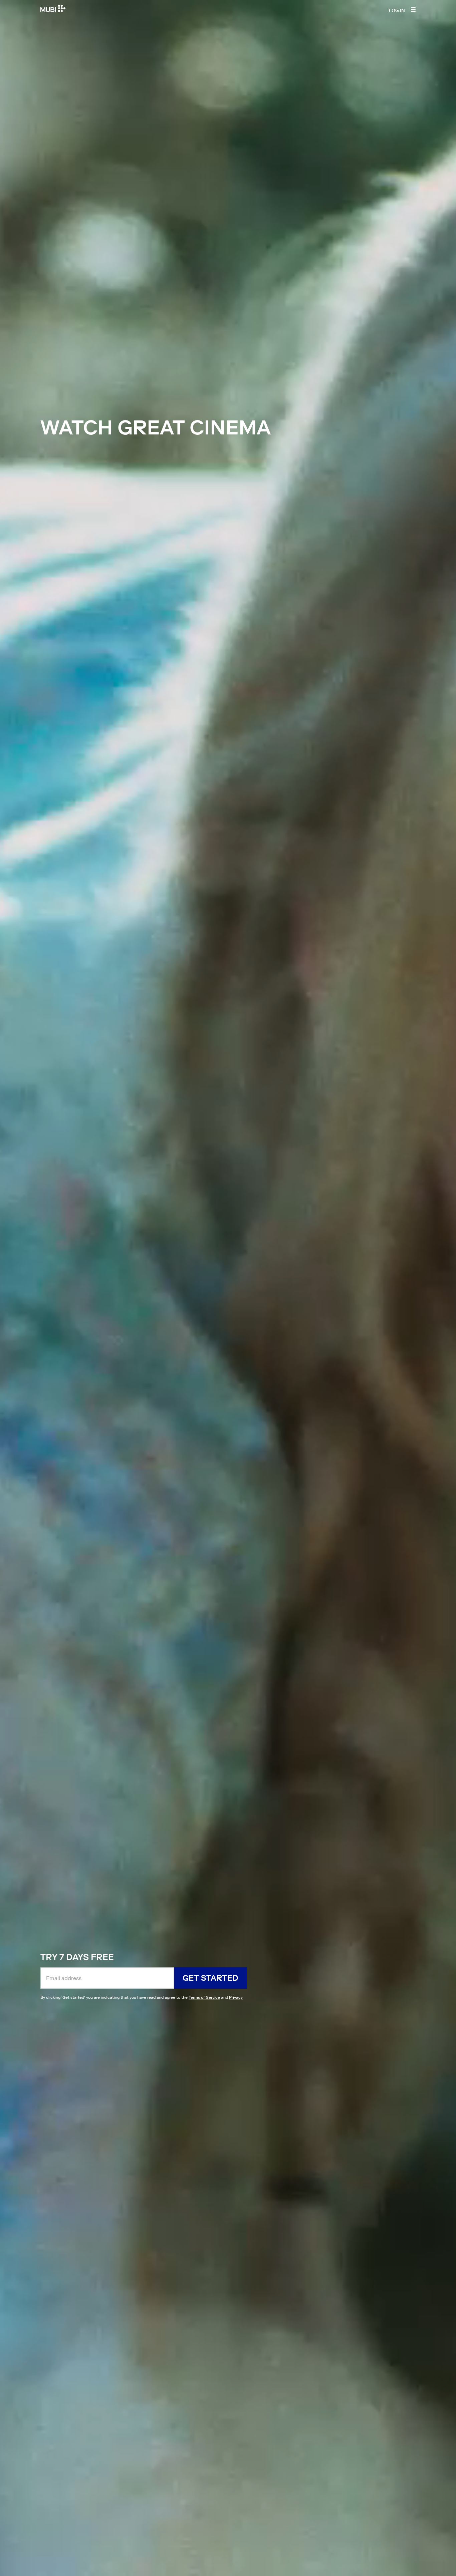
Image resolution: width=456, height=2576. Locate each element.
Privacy (236, 1997)
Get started (210, 1978)
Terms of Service (204, 1997)
